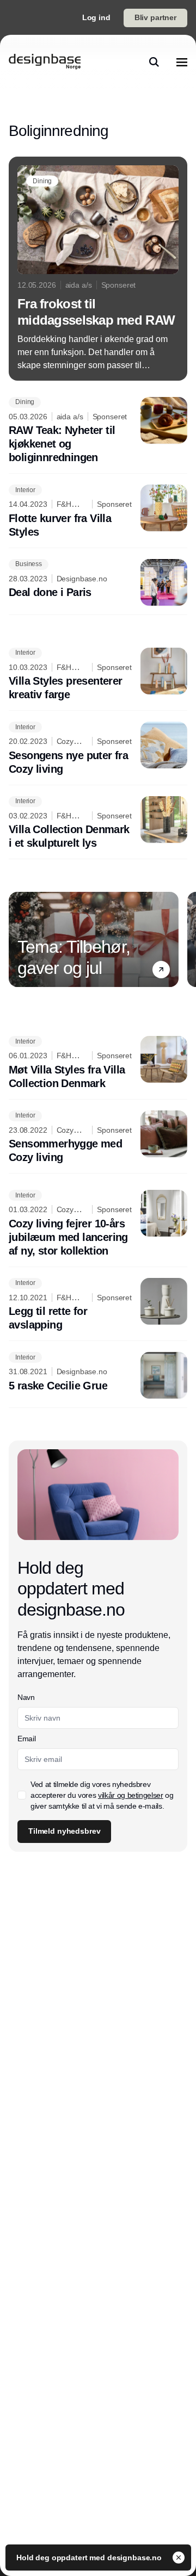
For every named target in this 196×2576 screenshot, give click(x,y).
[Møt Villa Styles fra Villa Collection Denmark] (98, 1063)
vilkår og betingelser (131, 1795)
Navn (26, 1697)
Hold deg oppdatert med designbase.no (90, 2558)
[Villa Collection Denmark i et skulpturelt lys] (98, 823)
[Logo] (45, 62)
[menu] (182, 62)
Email (26, 1739)
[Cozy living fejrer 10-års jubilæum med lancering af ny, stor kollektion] (98, 1224)
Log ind (96, 17)
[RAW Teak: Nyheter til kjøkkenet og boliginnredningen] (98, 431)
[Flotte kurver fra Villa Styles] (98, 512)
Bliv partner (155, 17)
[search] (154, 62)
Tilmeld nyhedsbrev (64, 1831)
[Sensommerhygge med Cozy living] (98, 1138)
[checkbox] (22, 1795)
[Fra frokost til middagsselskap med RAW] (98, 269)
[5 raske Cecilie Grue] (98, 1375)
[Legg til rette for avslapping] (98, 1305)
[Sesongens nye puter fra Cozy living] (98, 749)
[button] (161, 970)
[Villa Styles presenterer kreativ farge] (98, 675)
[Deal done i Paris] (98, 582)
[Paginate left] (17, 940)
